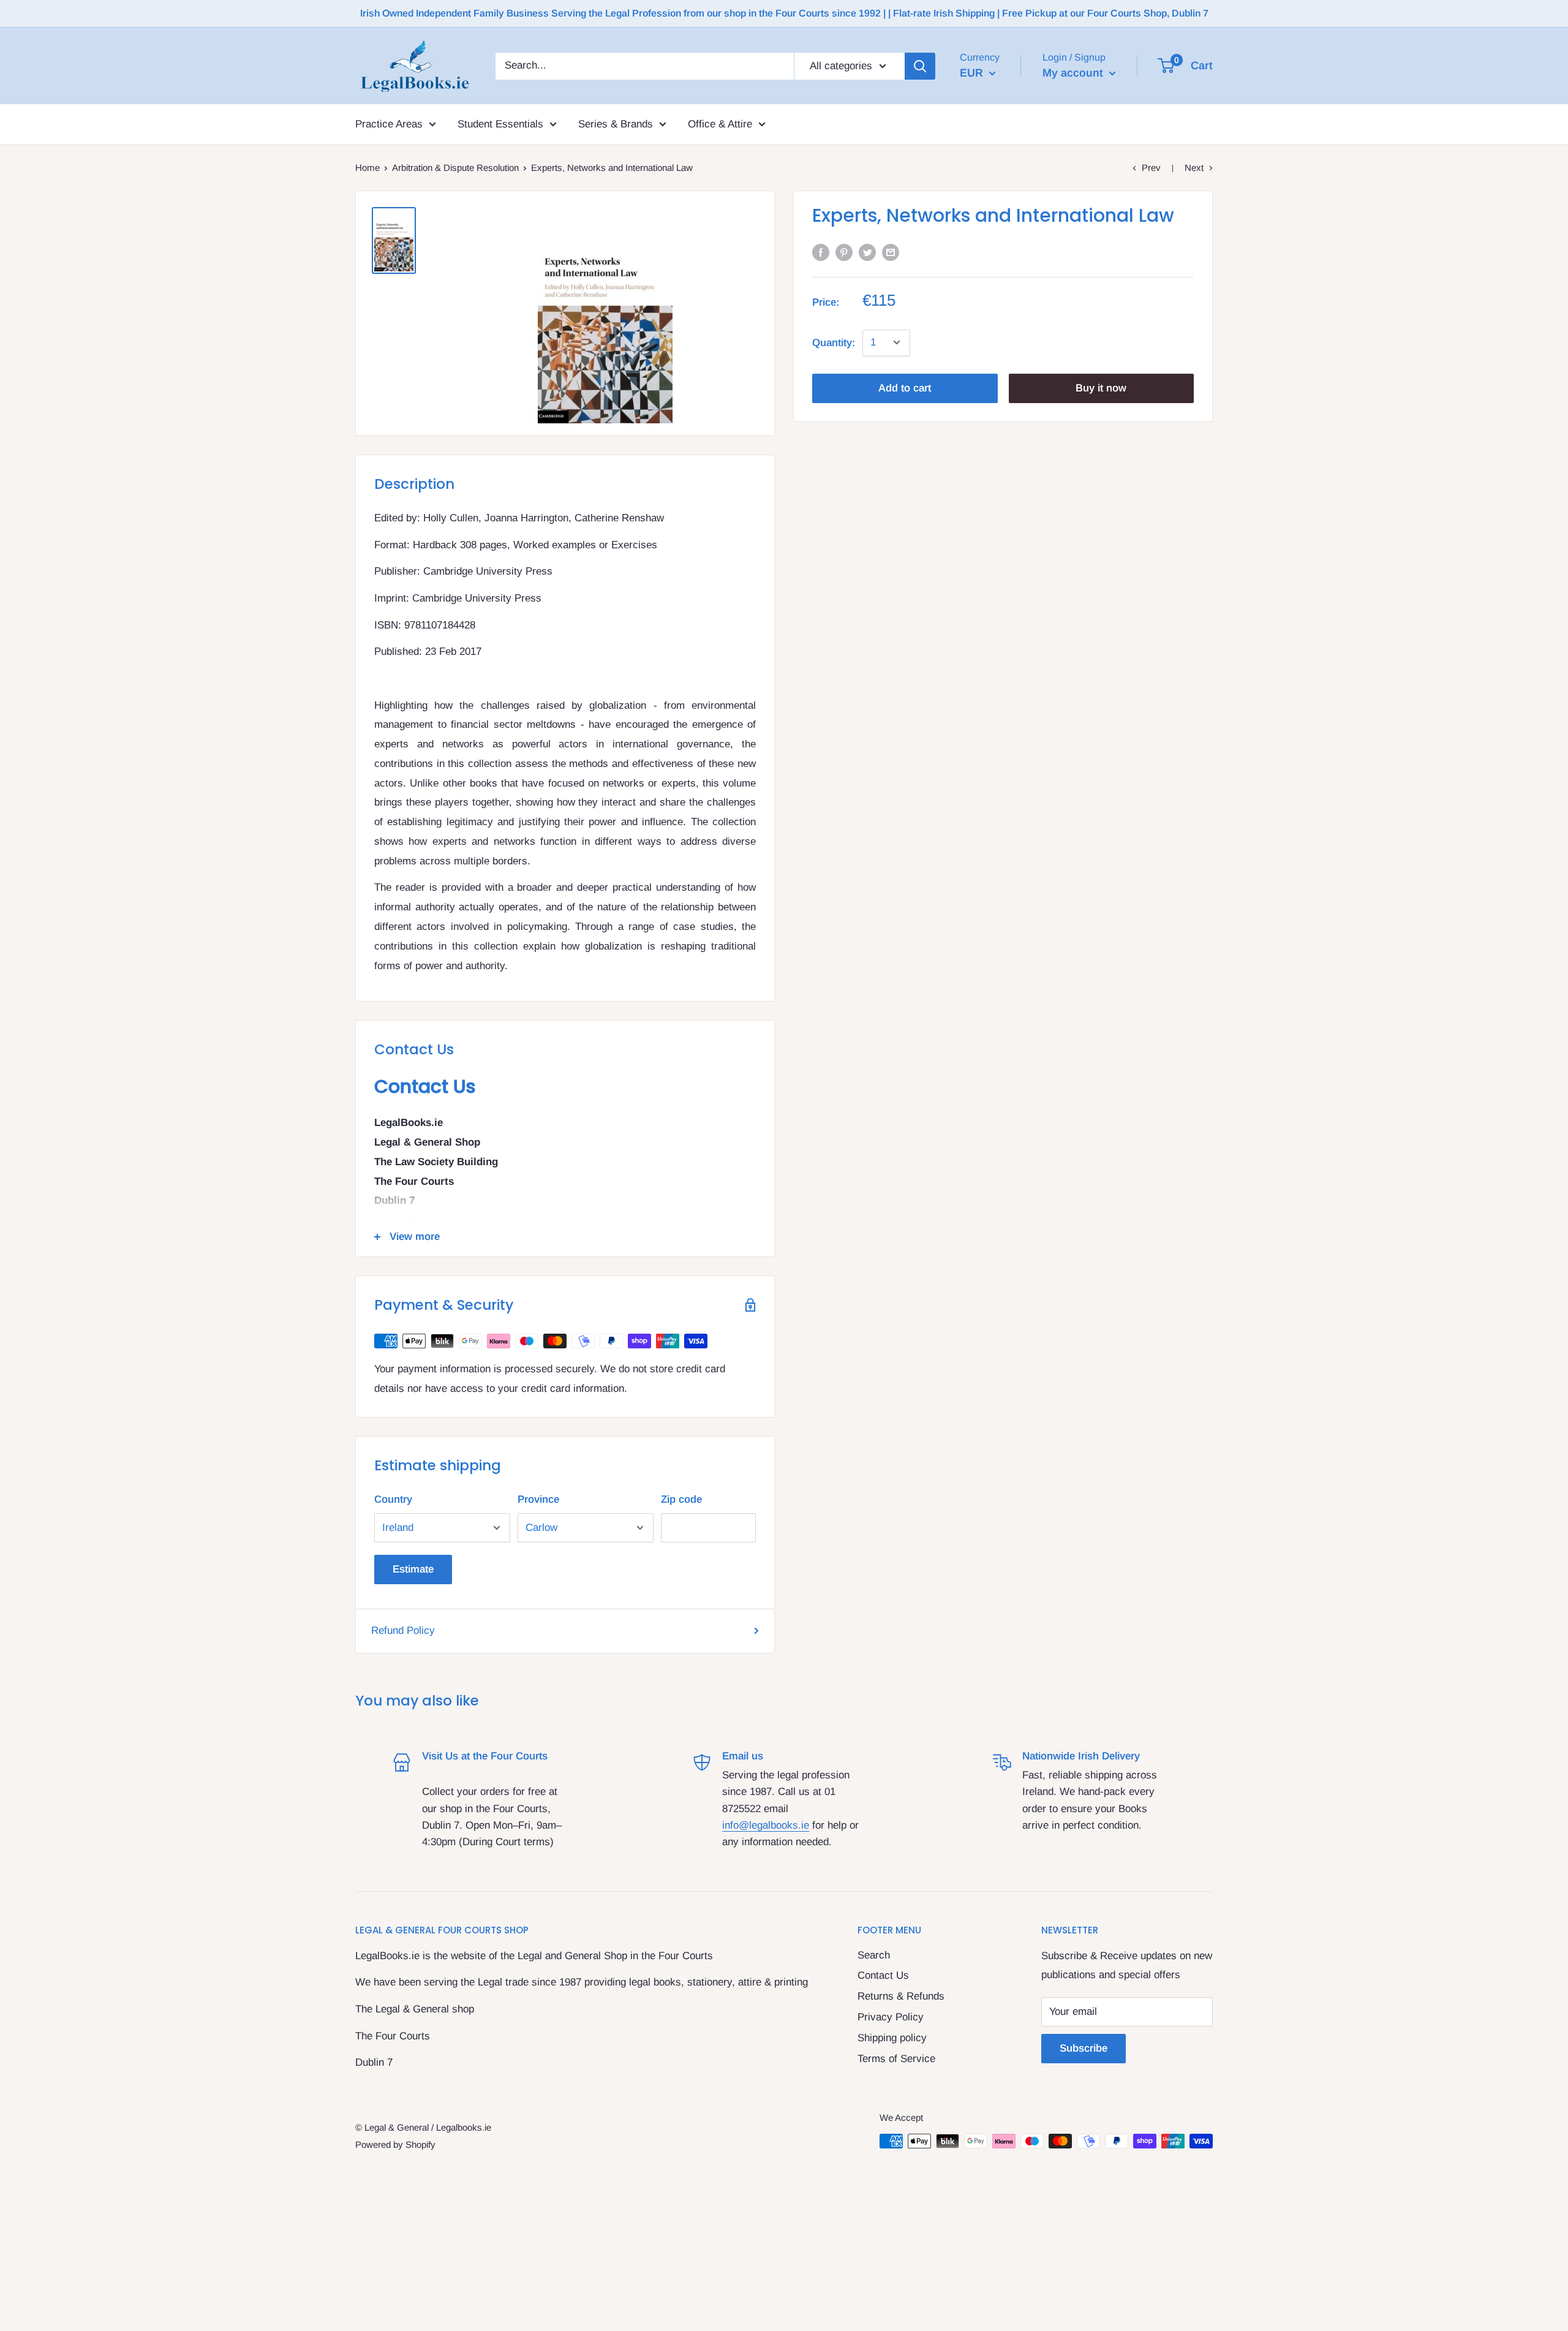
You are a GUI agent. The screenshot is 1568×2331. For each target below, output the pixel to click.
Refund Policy (403, 1630)
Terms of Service (896, 2059)
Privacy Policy (891, 2017)
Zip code (681, 1499)
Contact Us (883, 1975)
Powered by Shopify (395, 2144)
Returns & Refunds (901, 1996)
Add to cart (905, 387)
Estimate (413, 1569)
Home (367, 168)
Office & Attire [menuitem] (720, 124)
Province (538, 1499)
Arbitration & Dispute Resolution (455, 168)
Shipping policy (892, 2038)
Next (1194, 168)
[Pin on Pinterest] (844, 252)
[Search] (920, 66)
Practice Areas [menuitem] (389, 124)
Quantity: (834, 342)
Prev (1151, 168)
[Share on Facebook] (821, 252)
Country (393, 1499)
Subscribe (1084, 2048)
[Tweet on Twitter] (867, 252)
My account (1074, 73)
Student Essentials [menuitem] (500, 124)
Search (874, 1955)
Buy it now (1101, 387)
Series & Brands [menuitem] (616, 124)
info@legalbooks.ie (766, 1825)
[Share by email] (891, 252)
